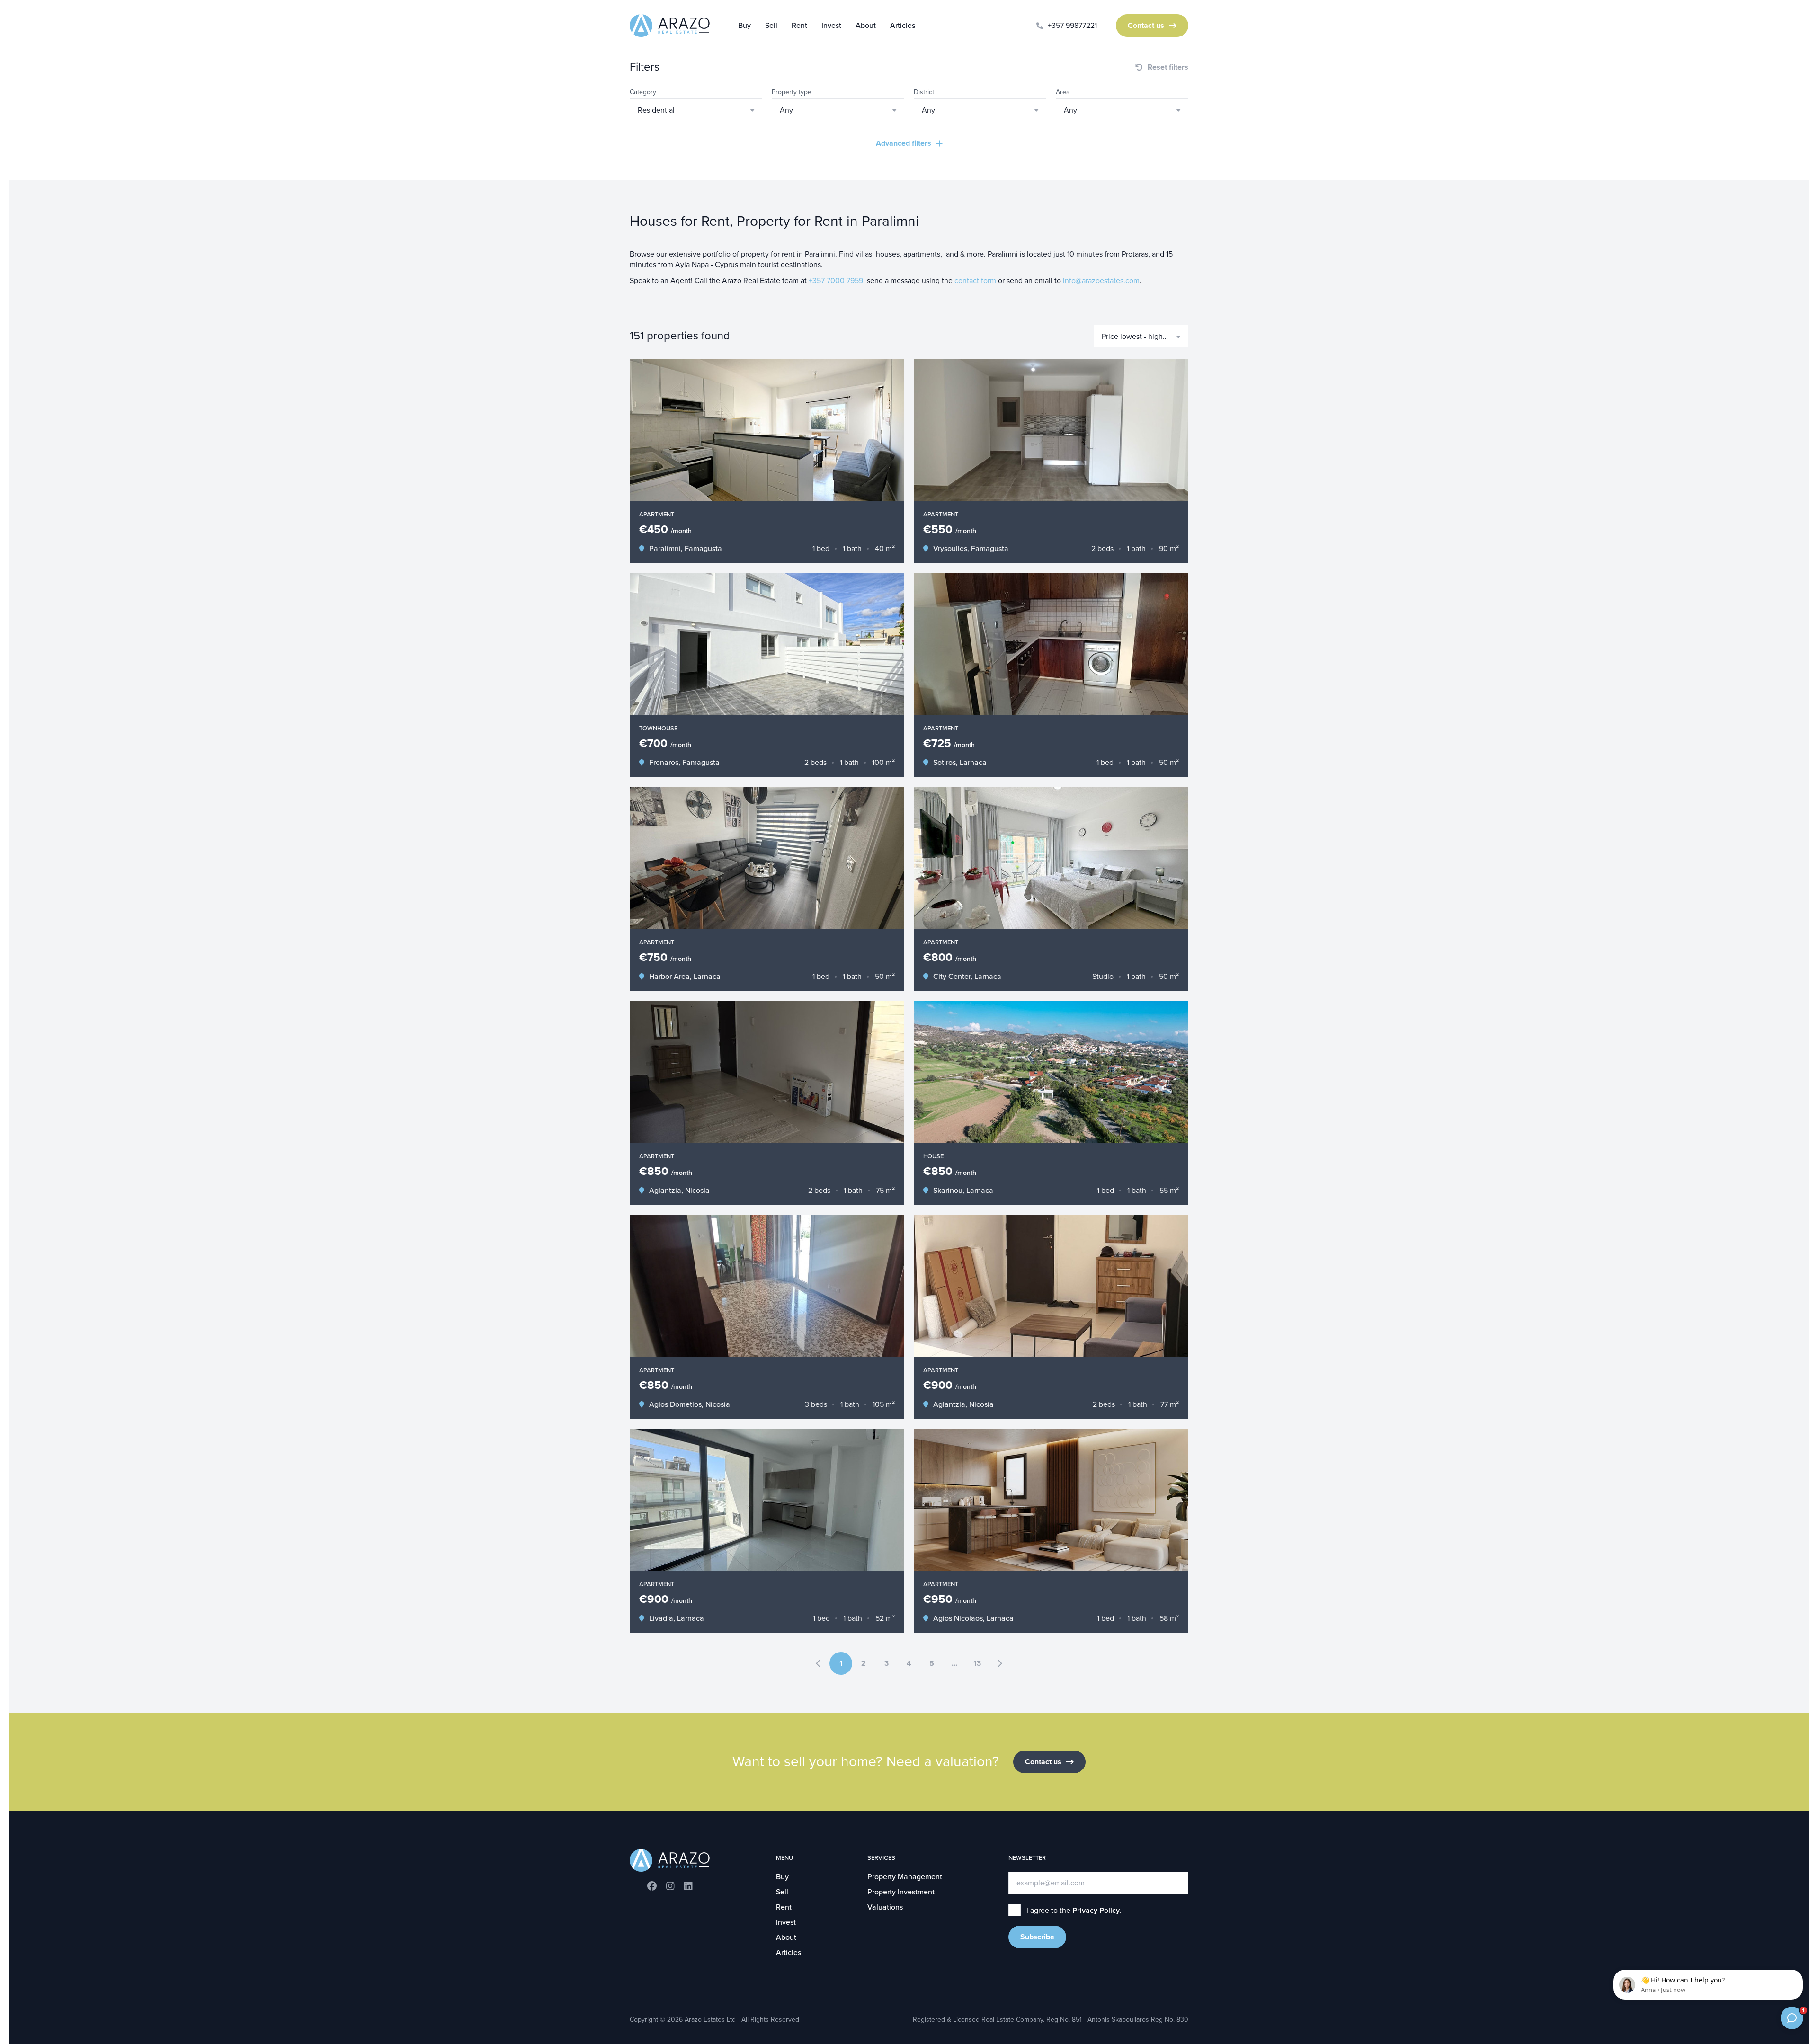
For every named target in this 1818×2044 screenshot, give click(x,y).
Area (1063, 92)
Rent (799, 26)
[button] (696, 110)
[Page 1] (818, 1663)
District (924, 92)
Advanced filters (904, 143)
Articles (903, 26)
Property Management (905, 1877)
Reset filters (1168, 67)
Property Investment (901, 1892)
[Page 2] (1000, 1663)
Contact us (1146, 26)
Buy (744, 26)
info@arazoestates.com (1101, 281)
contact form (975, 281)
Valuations (885, 1907)
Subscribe (1037, 1937)
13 (977, 1663)
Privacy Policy (1096, 1911)
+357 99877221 (1072, 26)
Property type (792, 92)
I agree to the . (1074, 1911)
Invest (831, 26)
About (866, 26)
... (954, 1663)
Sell (771, 26)
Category (643, 92)
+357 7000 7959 (836, 281)
